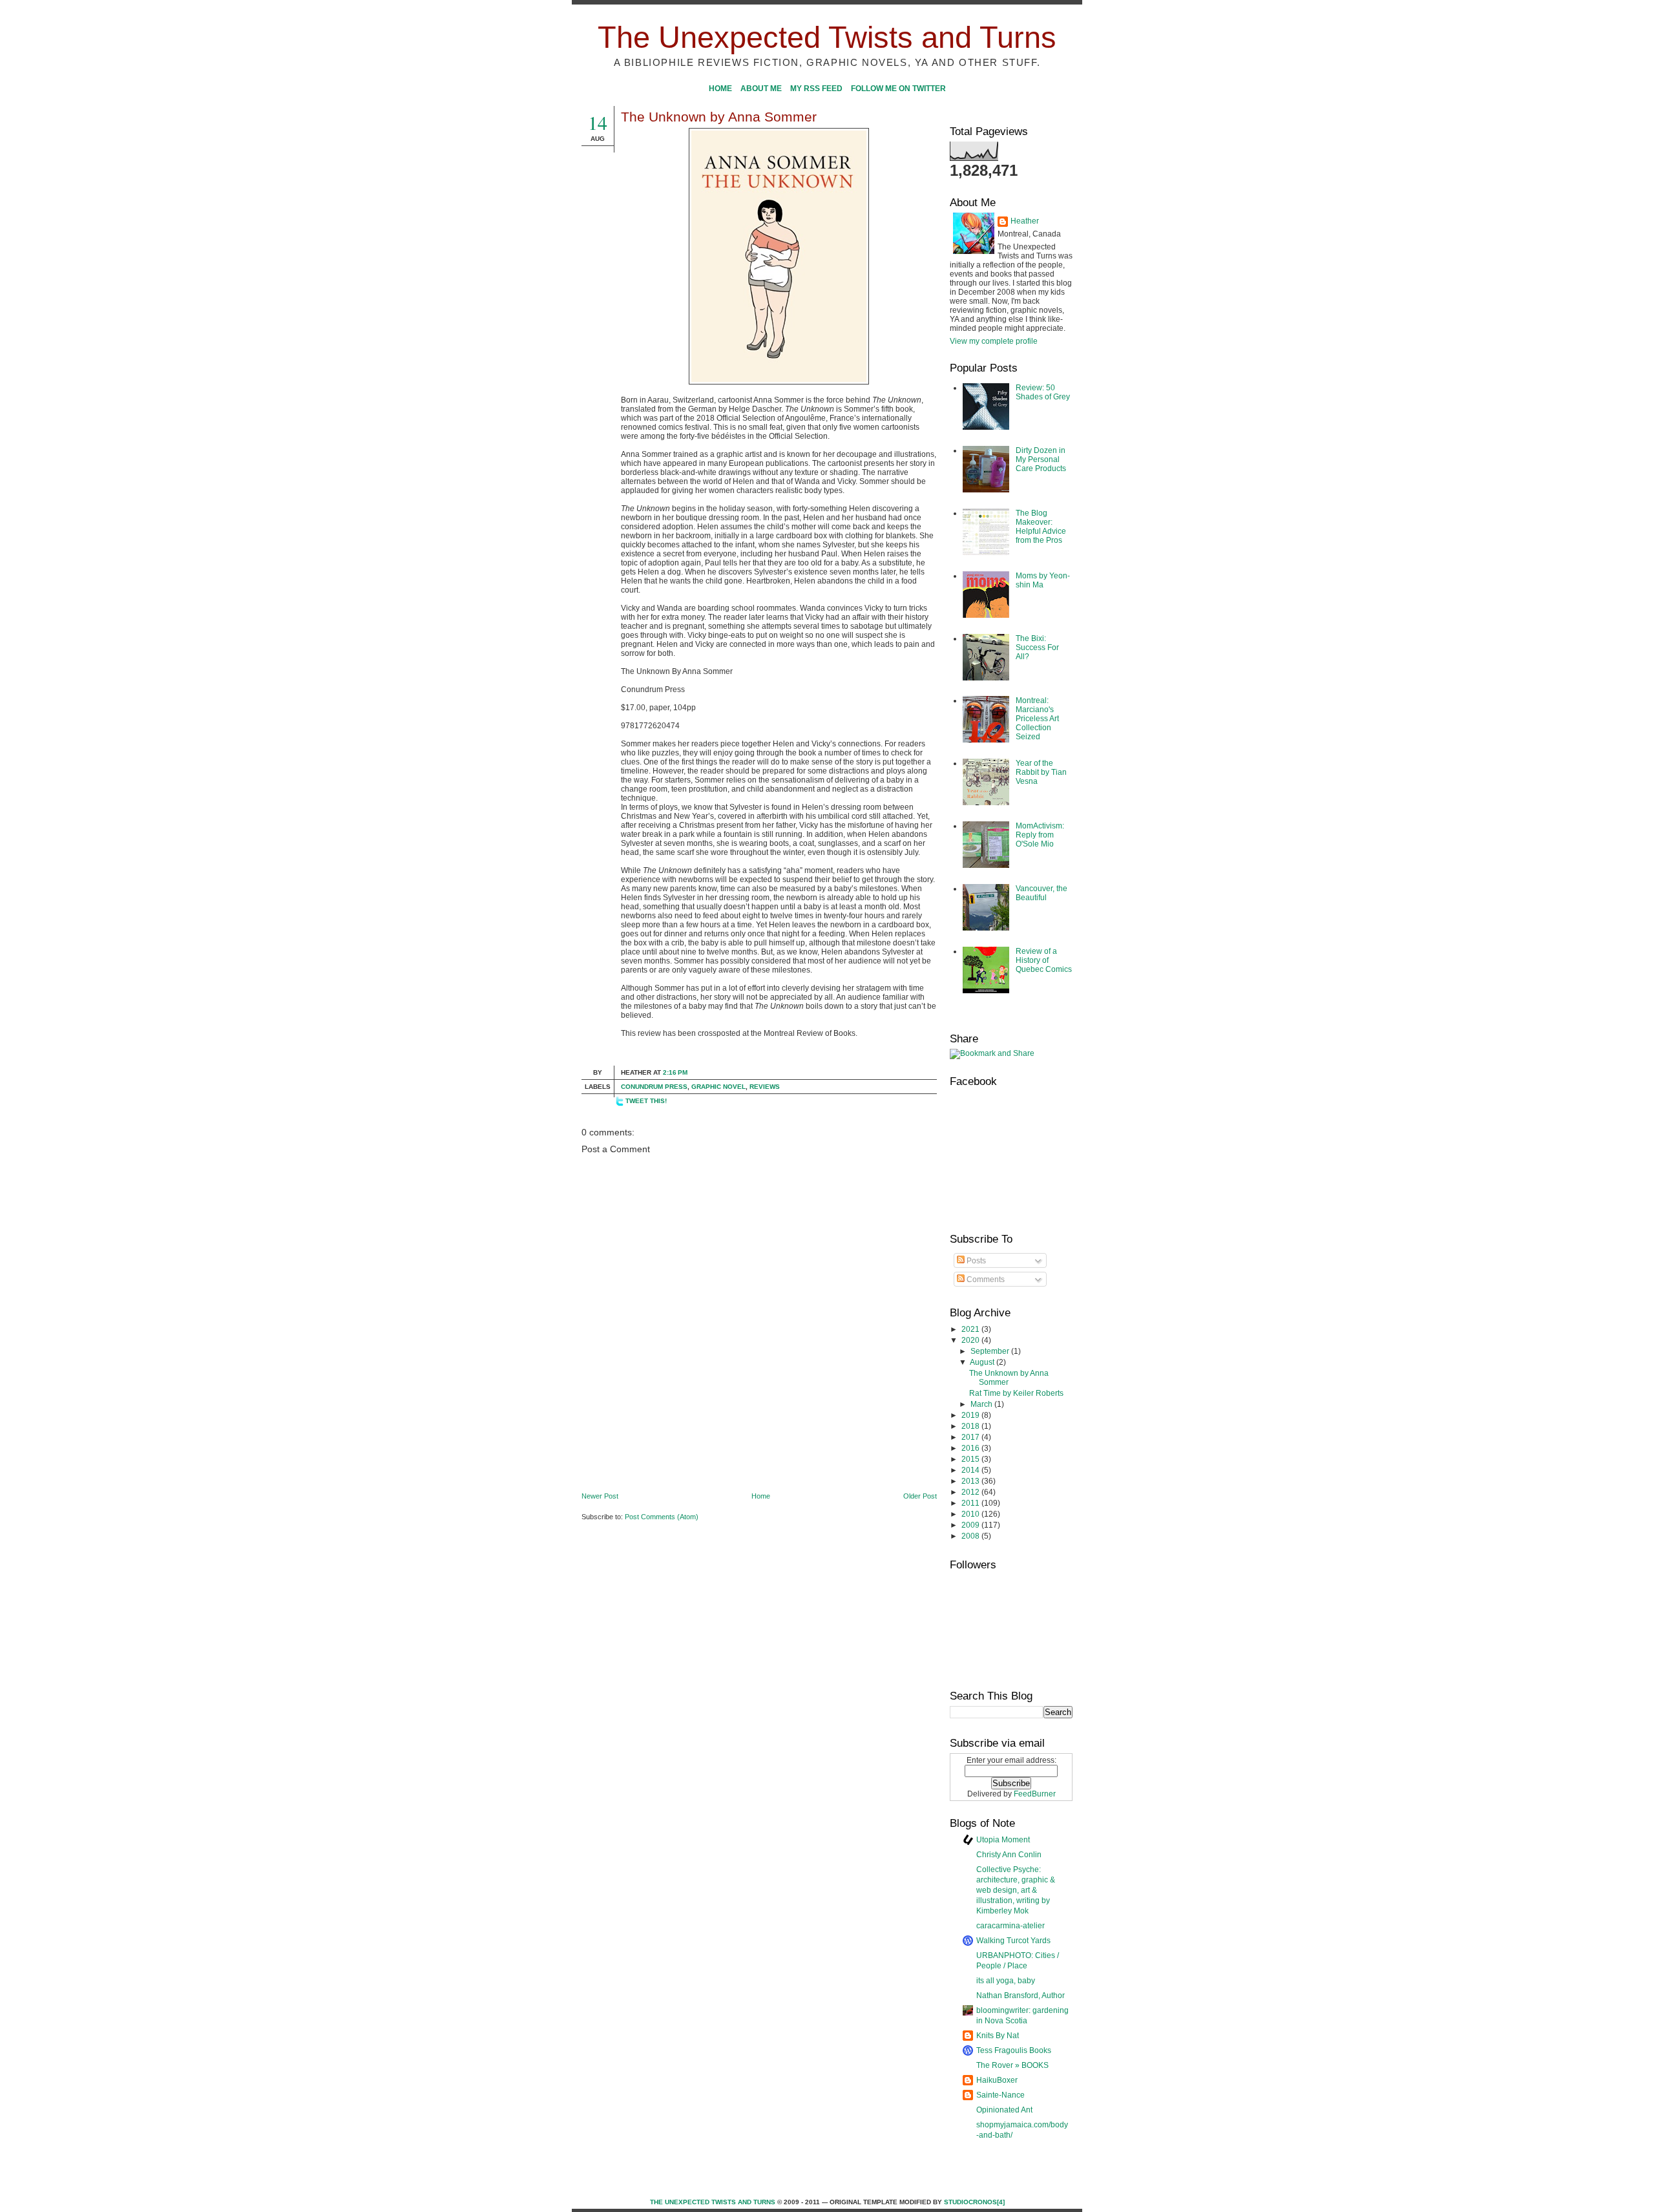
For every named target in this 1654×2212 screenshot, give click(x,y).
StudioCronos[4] (974, 2202)
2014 (971, 1470)
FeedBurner (1035, 1794)
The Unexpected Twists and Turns (827, 37)
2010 (971, 1514)
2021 (971, 1329)
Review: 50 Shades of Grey (1043, 392)
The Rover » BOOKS (1012, 2065)
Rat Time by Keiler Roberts (1016, 1393)
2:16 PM (675, 1072)
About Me (761, 89)
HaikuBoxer (997, 2080)
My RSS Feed (816, 89)
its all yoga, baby (1006, 1981)
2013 (971, 1481)
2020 (971, 1340)
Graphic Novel (718, 1087)
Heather (1025, 221)
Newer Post (600, 1496)
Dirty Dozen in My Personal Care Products (1041, 459)
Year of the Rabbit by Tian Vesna (1041, 772)
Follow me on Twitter (898, 89)
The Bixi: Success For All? (1037, 648)
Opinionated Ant (1004, 2110)
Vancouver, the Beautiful (1042, 893)
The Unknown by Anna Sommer (719, 117)
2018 (971, 1426)
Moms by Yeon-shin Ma (1043, 580)
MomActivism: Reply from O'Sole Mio (1040, 835)
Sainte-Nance (1000, 2095)
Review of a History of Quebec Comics (1044, 960)
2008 (971, 1536)
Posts (975, 1261)
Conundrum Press (654, 1087)
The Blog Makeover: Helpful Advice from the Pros (1041, 527)
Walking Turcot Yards (1013, 1941)
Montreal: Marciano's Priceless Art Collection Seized (1037, 719)
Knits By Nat (998, 2036)
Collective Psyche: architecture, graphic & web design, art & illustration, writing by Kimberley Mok (1016, 1890)
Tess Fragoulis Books (1014, 2050)
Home (720, 89)
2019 (971, 1415)
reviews (765, 1087)
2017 (971, 1437)
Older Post (920, 1496)
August (983, 1362)
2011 (971, 1503)
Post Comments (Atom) (662, 1517)
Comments (985, 1280)
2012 (971, 1492)
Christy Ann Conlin (1009, 1855)
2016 (971, 1448)
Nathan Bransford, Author (1021, 1996)
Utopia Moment (1003, 1840)
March (982, 1404)
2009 (971, 1525)
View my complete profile (994, 341)
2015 (971, 1459)
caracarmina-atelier (1010, 1926)
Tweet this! (646, 1101)
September (991, 1351)
